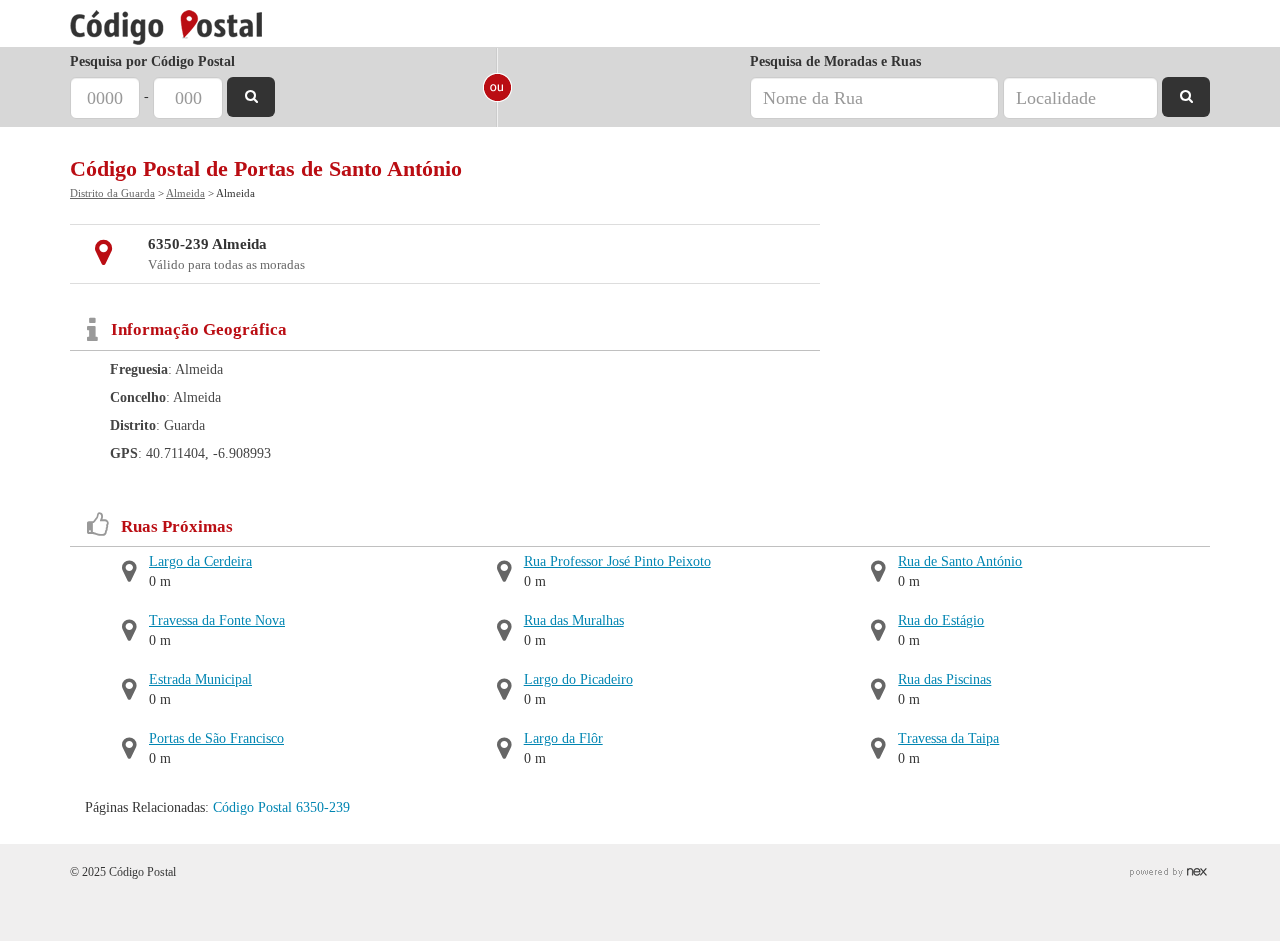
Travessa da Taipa (948, 738)
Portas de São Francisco (216, 738)
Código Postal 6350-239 (281, 807)
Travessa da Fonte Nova (217, 620)
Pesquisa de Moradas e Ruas (835, 61)
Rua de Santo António (960, 561)
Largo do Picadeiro (578, 679)
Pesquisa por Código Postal (152, 61)
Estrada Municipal (200, 679)
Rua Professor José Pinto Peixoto (617, 561)
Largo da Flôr (563, 738)
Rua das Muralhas (574, 620)
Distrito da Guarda (112, 193)
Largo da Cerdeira (200, 561)
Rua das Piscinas (944, 679)
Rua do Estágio (941, 620)
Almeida (185, 193)
